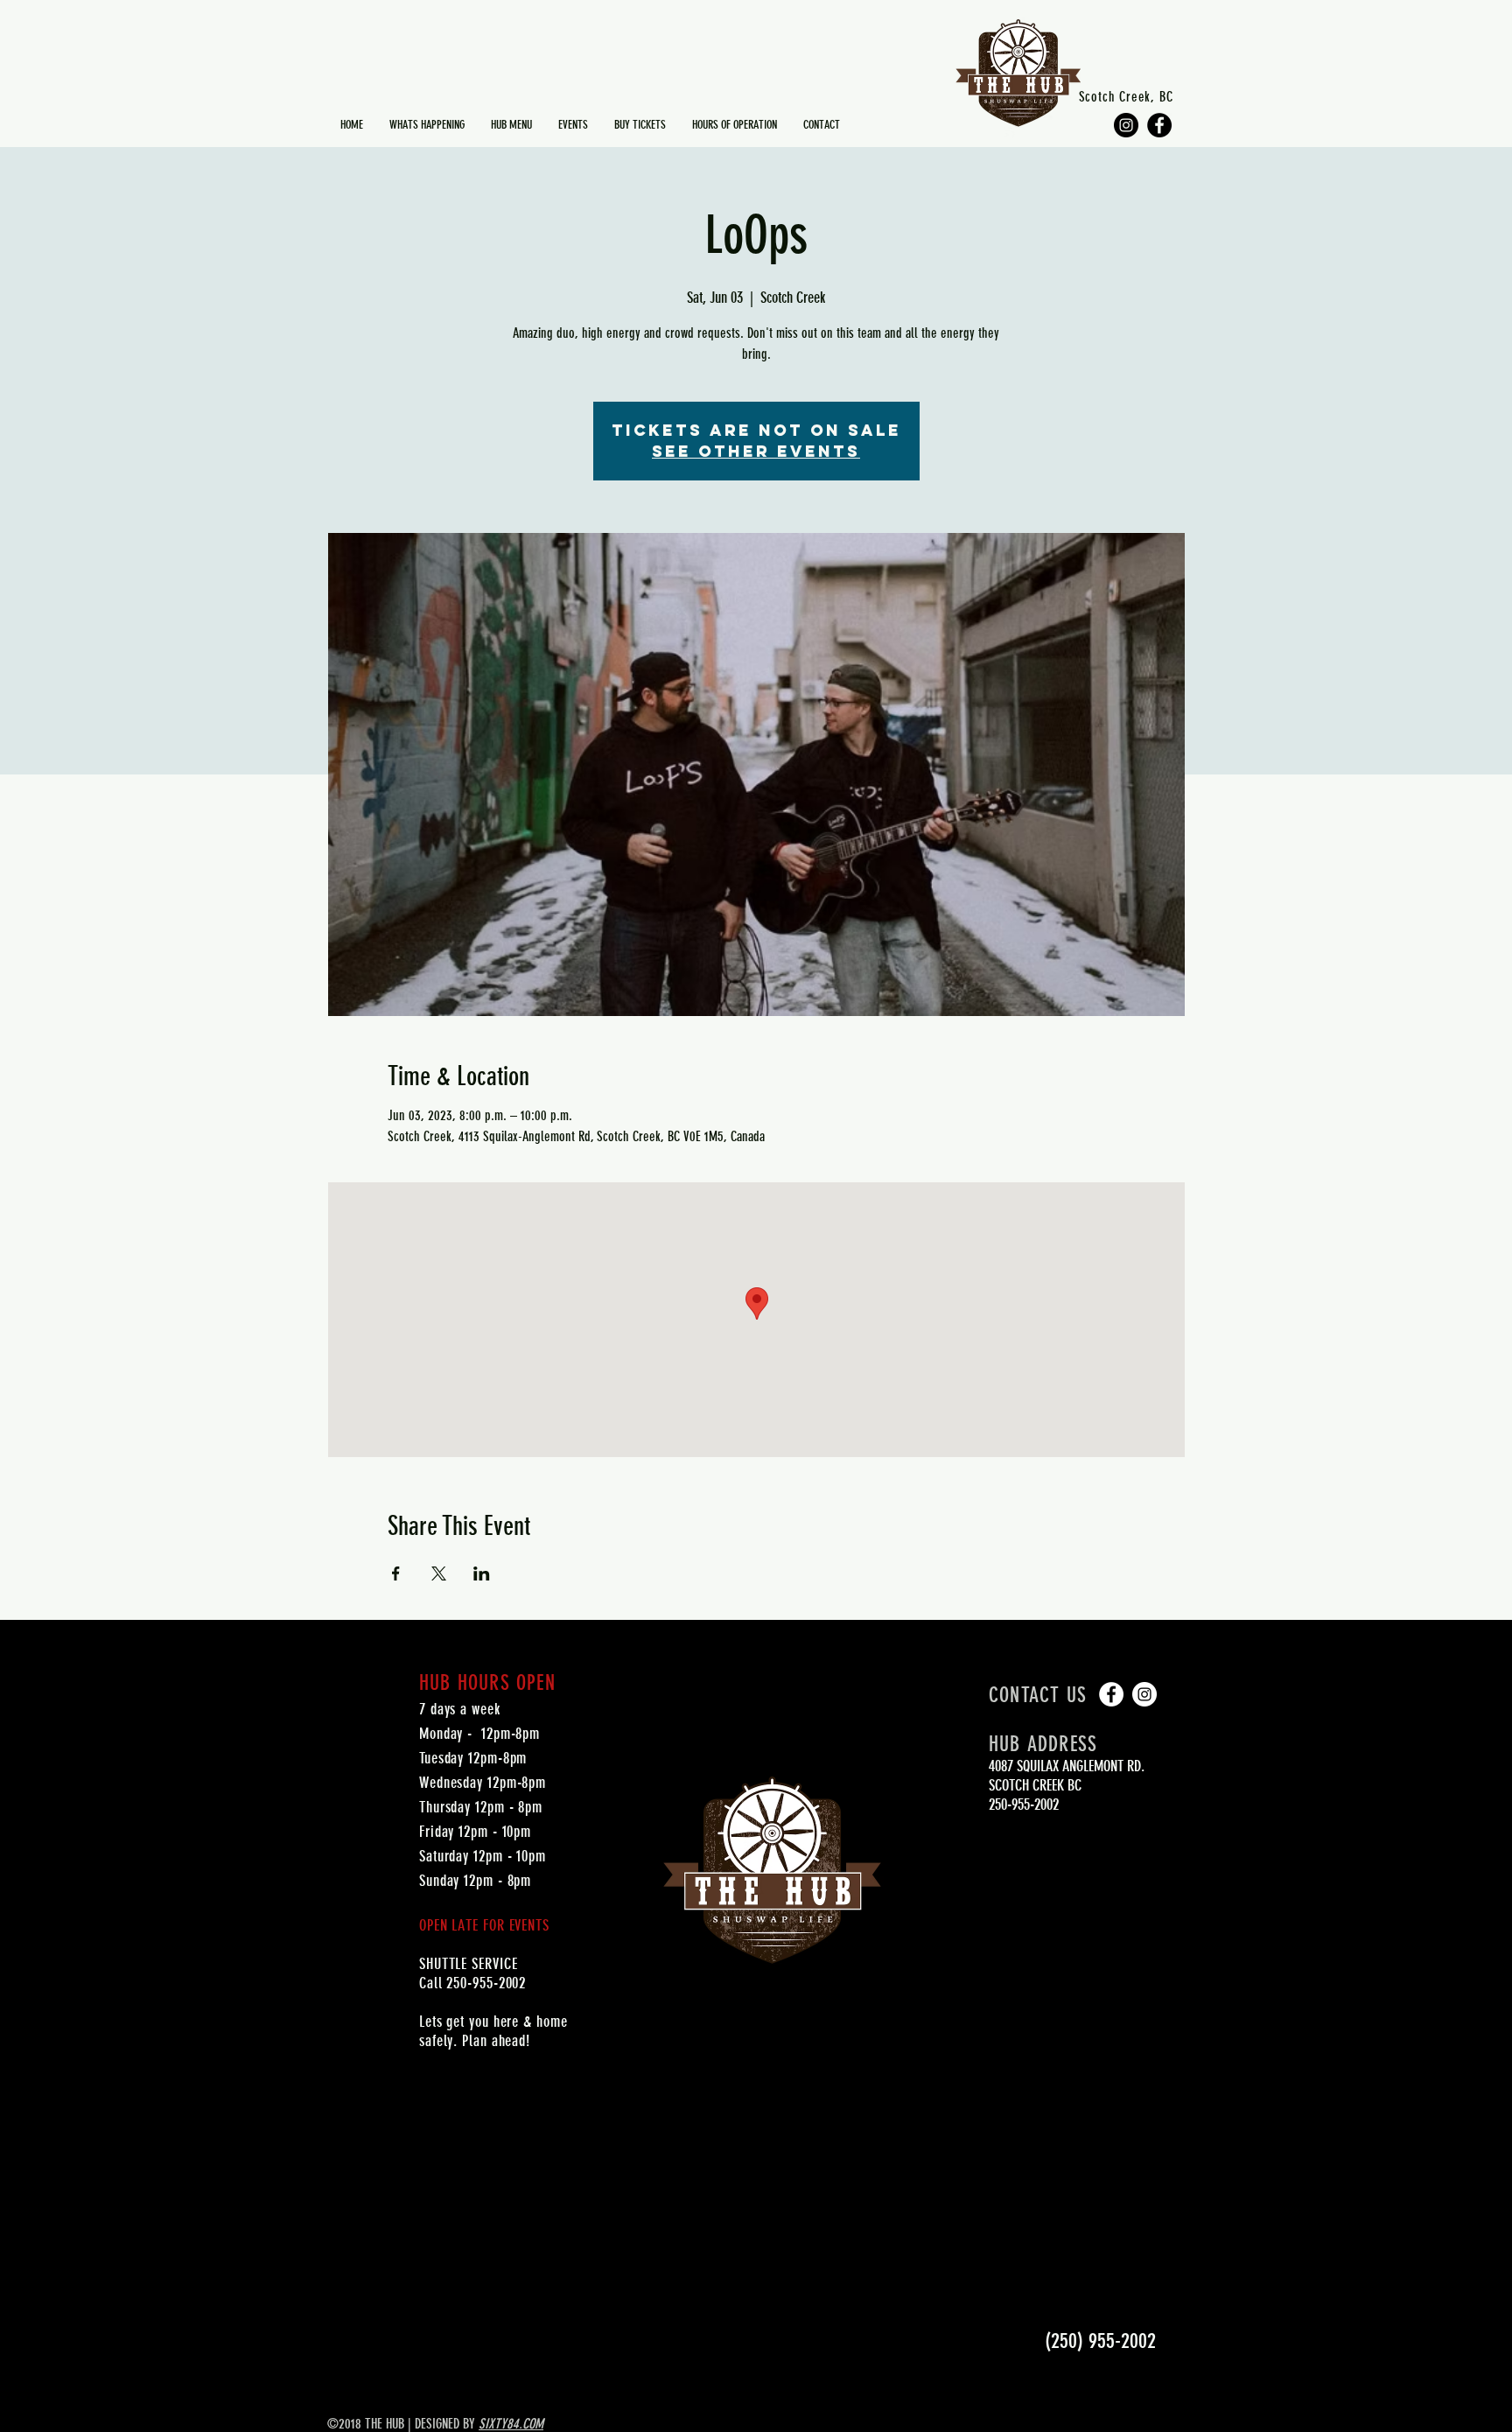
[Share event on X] (439, 1573)
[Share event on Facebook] (396, 1573)
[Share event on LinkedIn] (482, 1573)
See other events (756, 451)
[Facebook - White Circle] (1111, 1694)
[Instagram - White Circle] (1144, 1694)
